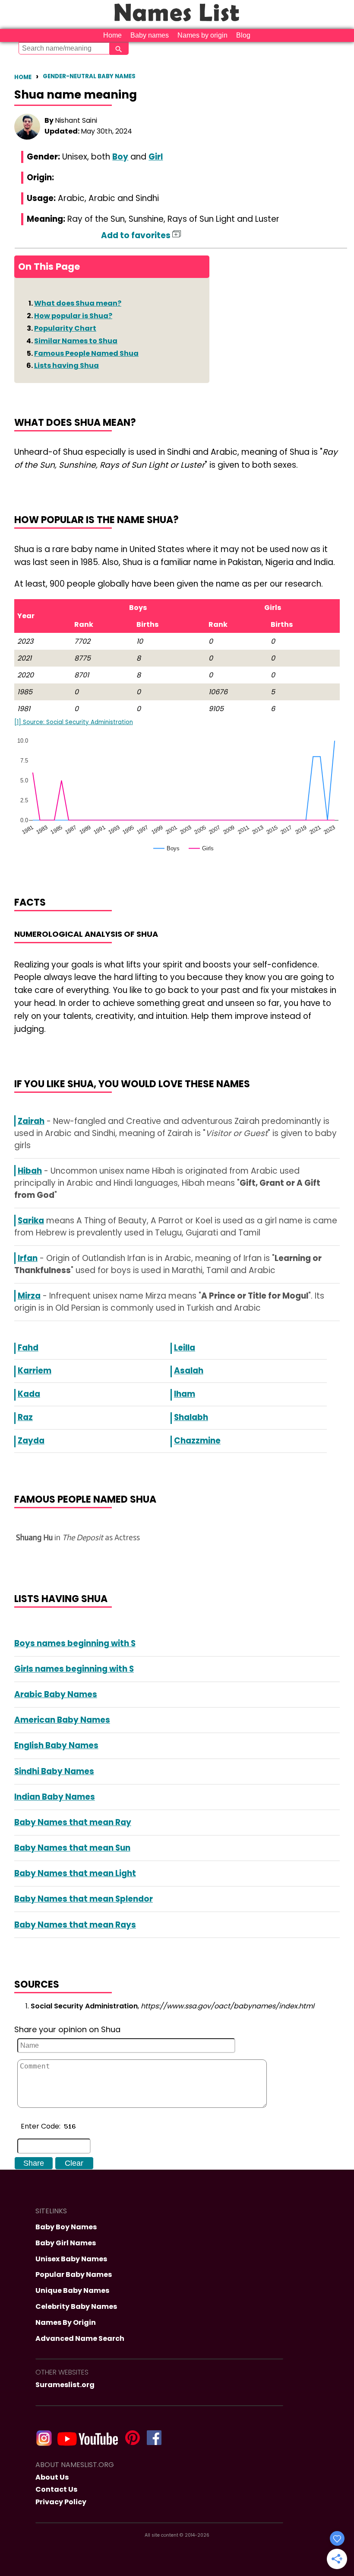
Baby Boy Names (66, 2227)
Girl (156, 157)
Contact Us (56, 2489)
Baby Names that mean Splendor (84, 1899)
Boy (120, 157)
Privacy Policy (61, 2502)
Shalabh (191, 1417)
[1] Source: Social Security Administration (74, 722)
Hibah (30, 1171)
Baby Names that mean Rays (75, 1925)
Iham (185, 1394)
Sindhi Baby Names (54, 1771)
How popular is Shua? (73, 316)
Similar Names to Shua (76, 341)
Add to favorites (137, 235)
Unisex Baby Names (71, 2259)
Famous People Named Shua (86, 353)
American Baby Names (62, 1720)
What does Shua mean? (78, 303)
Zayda (31, 1441)
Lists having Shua (66, 365)
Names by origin (202, 35)
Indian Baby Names (55, 1797)
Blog (243, 35)
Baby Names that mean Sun (72, 1848)
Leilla (185, 1348)
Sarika (31, 1221)
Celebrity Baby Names (76, 2306)
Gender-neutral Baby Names (89, 76)
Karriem (35, 1371)
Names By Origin (66, 2322)
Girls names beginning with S (74, 1669)
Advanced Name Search (80, 2338)
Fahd (28, 1348)
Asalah (189, 1371)
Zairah (31, 1121)
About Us (52, 2477)
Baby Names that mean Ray (73, 1822)
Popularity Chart (65, 328)
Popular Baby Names (74, 2274)
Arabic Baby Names (56, 1694)
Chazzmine (197, 1441)
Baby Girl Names (66, 2243)
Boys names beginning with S (75, 1643)
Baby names (150, 35)
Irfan (28, 1258)
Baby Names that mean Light (75, 1873)
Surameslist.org (65, 2385)
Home (112, 35)
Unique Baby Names (72, 2290)
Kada (29, 1394)
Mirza (29, 1296)
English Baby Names (56, 1745)
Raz (25, 1417)
